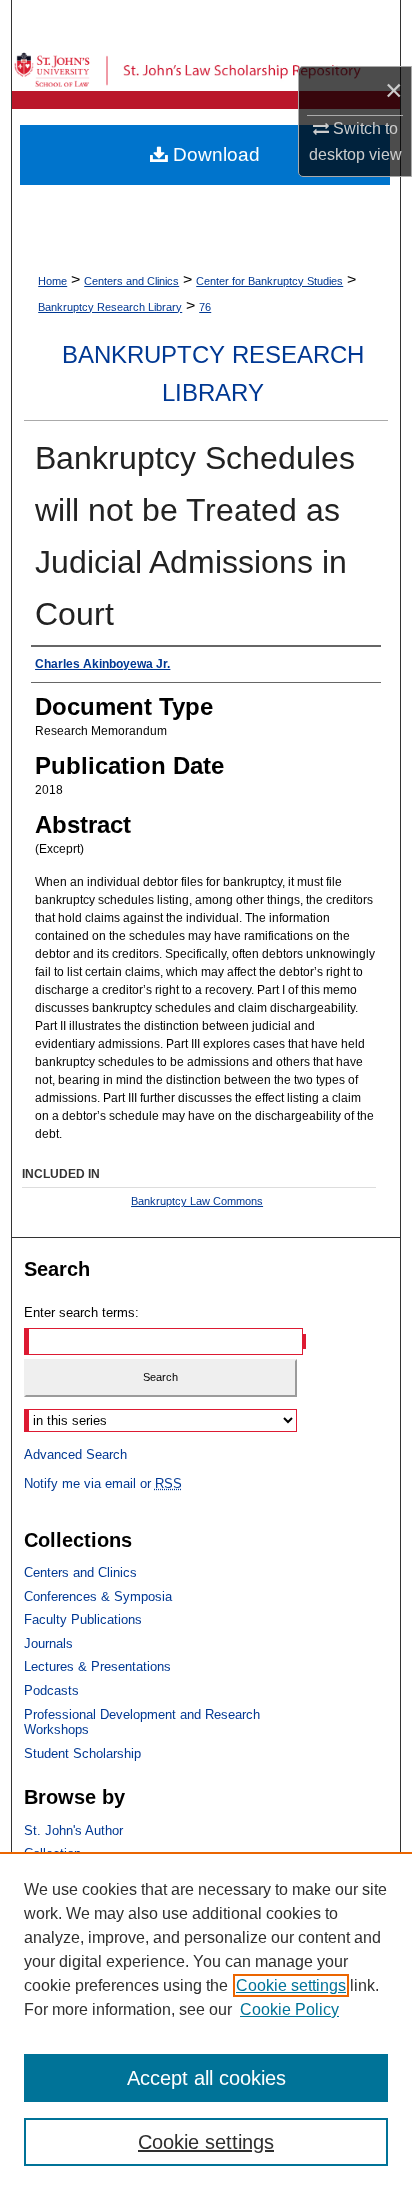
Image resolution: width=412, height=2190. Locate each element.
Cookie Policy (289, 2009)
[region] (206, 2021)
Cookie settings (291, 1985)
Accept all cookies (206, 2078)
